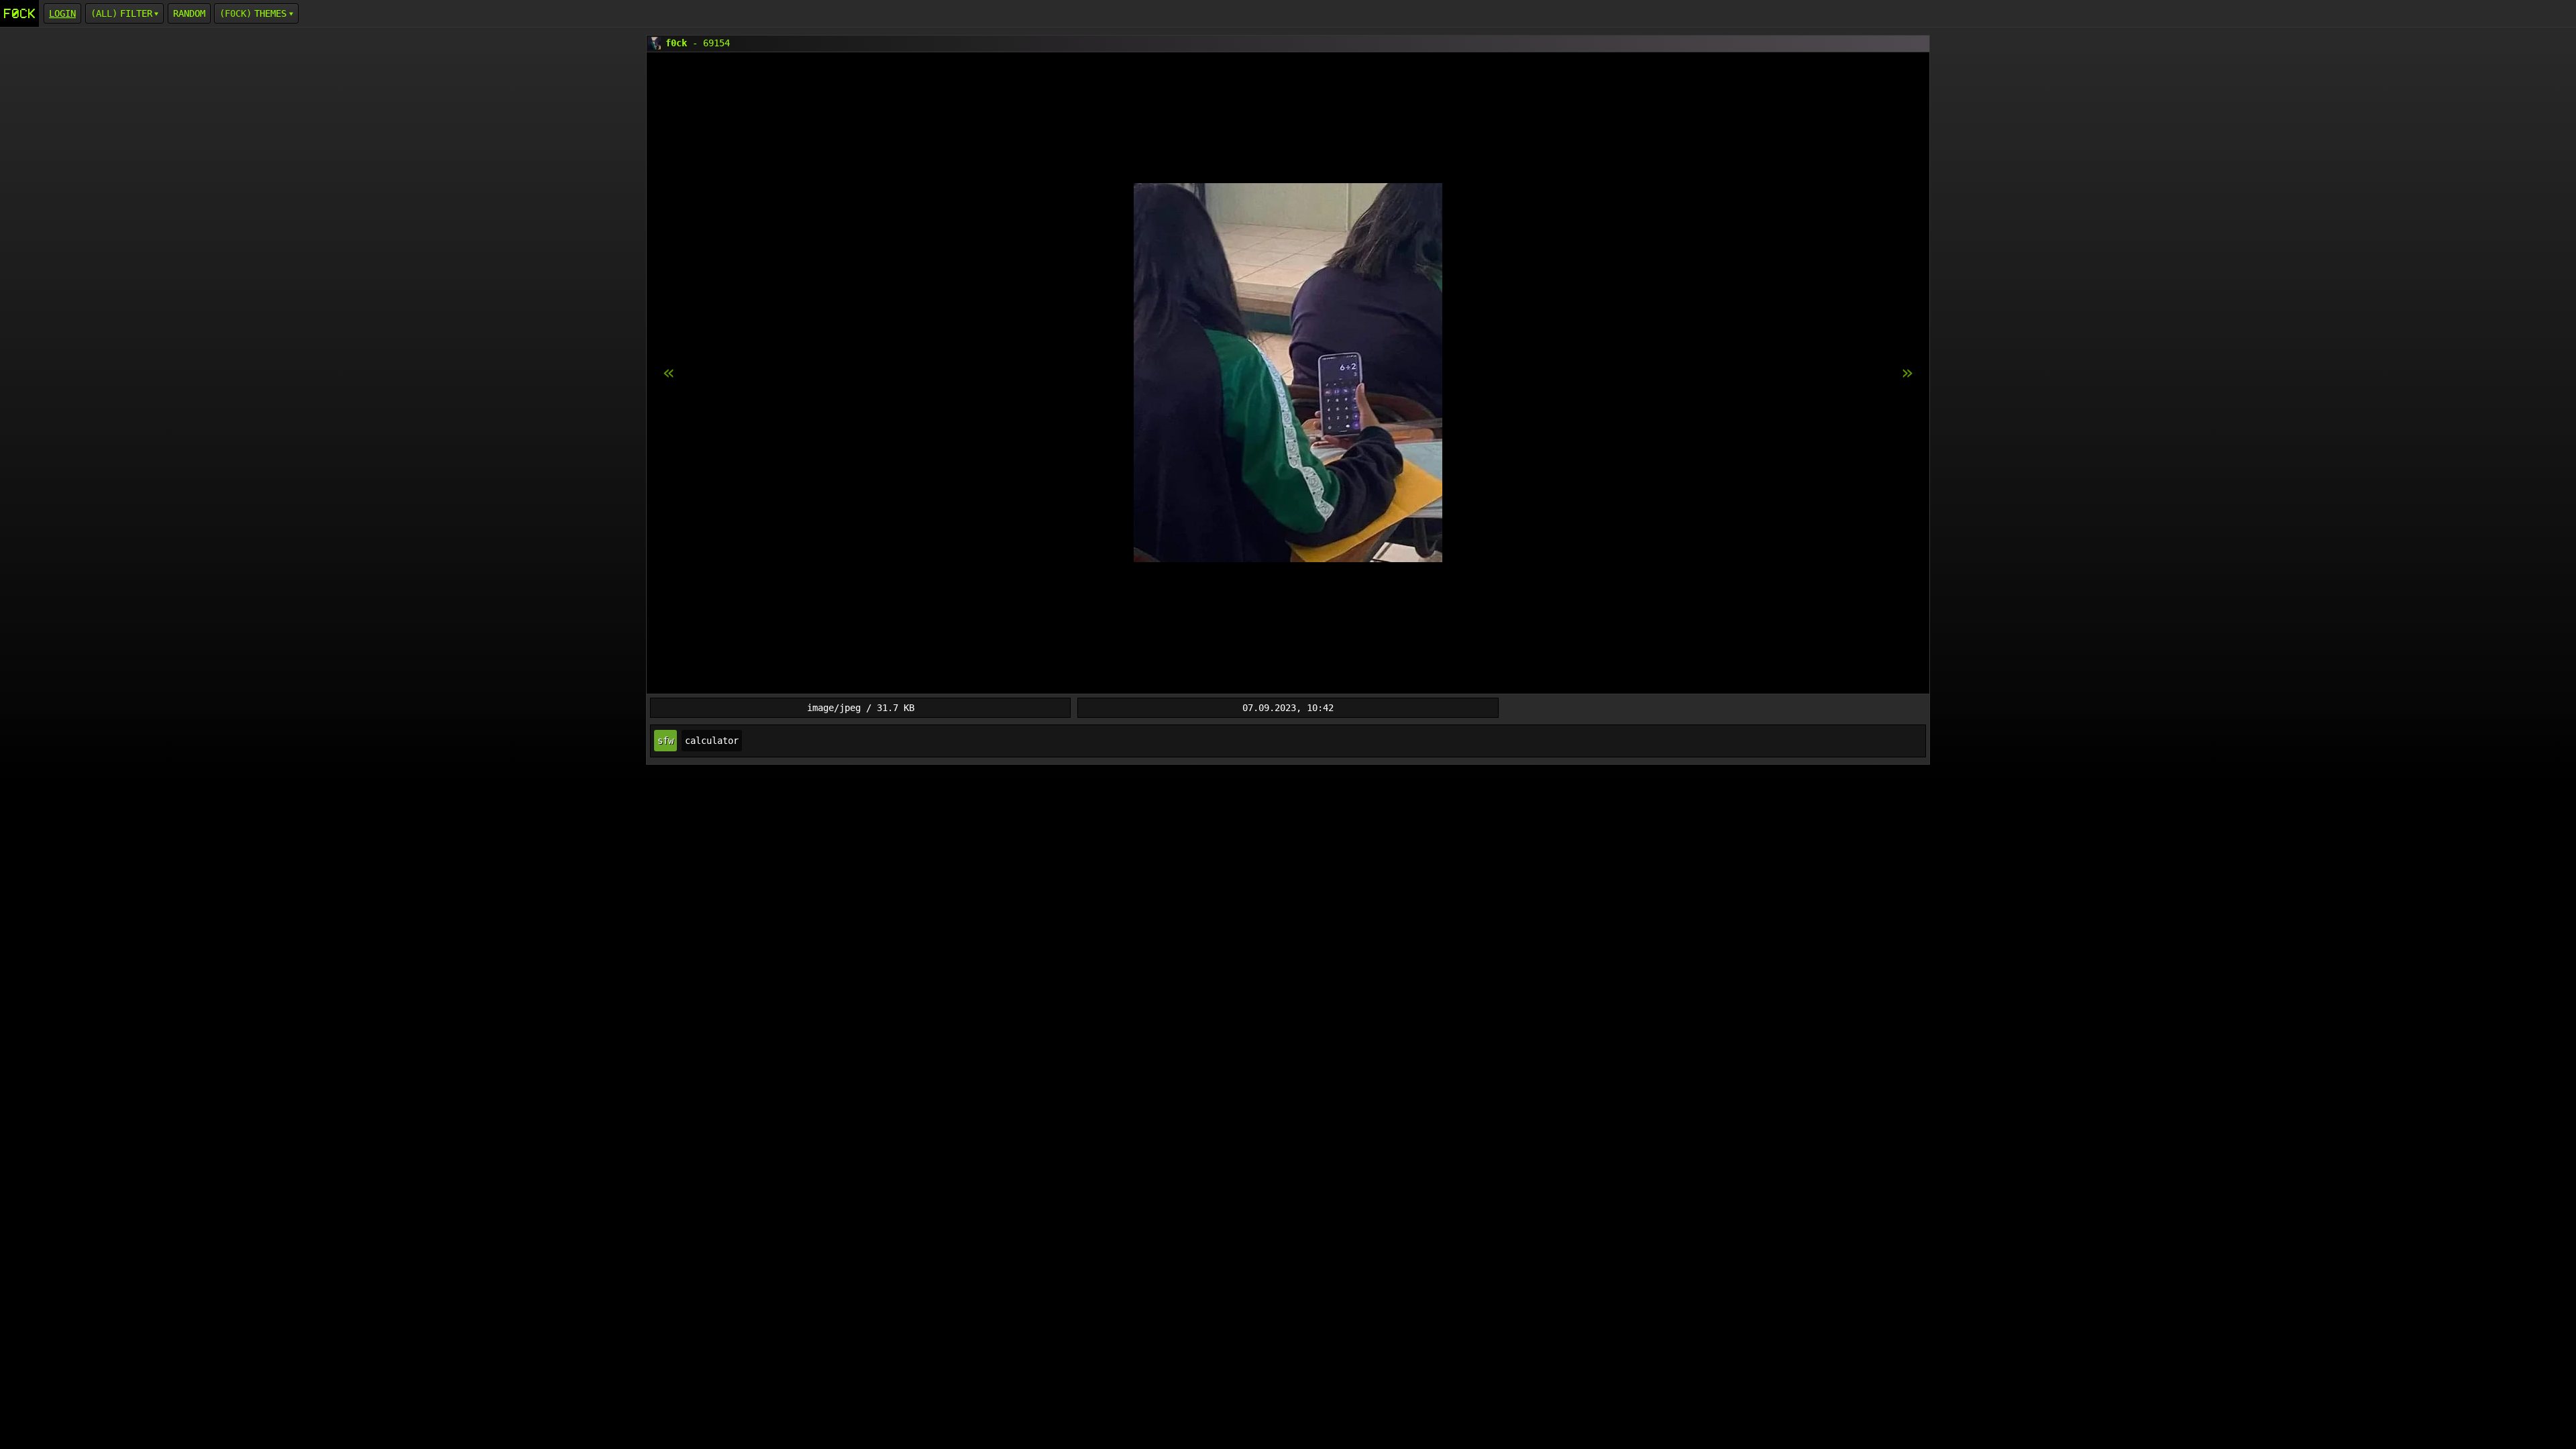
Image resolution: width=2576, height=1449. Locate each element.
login (62, 13)
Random (189, 13)
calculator (712, 741)
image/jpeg (834, 708)
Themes (270, 13)
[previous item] (1907, 373)
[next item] (669, 373)
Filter (136, 13)
